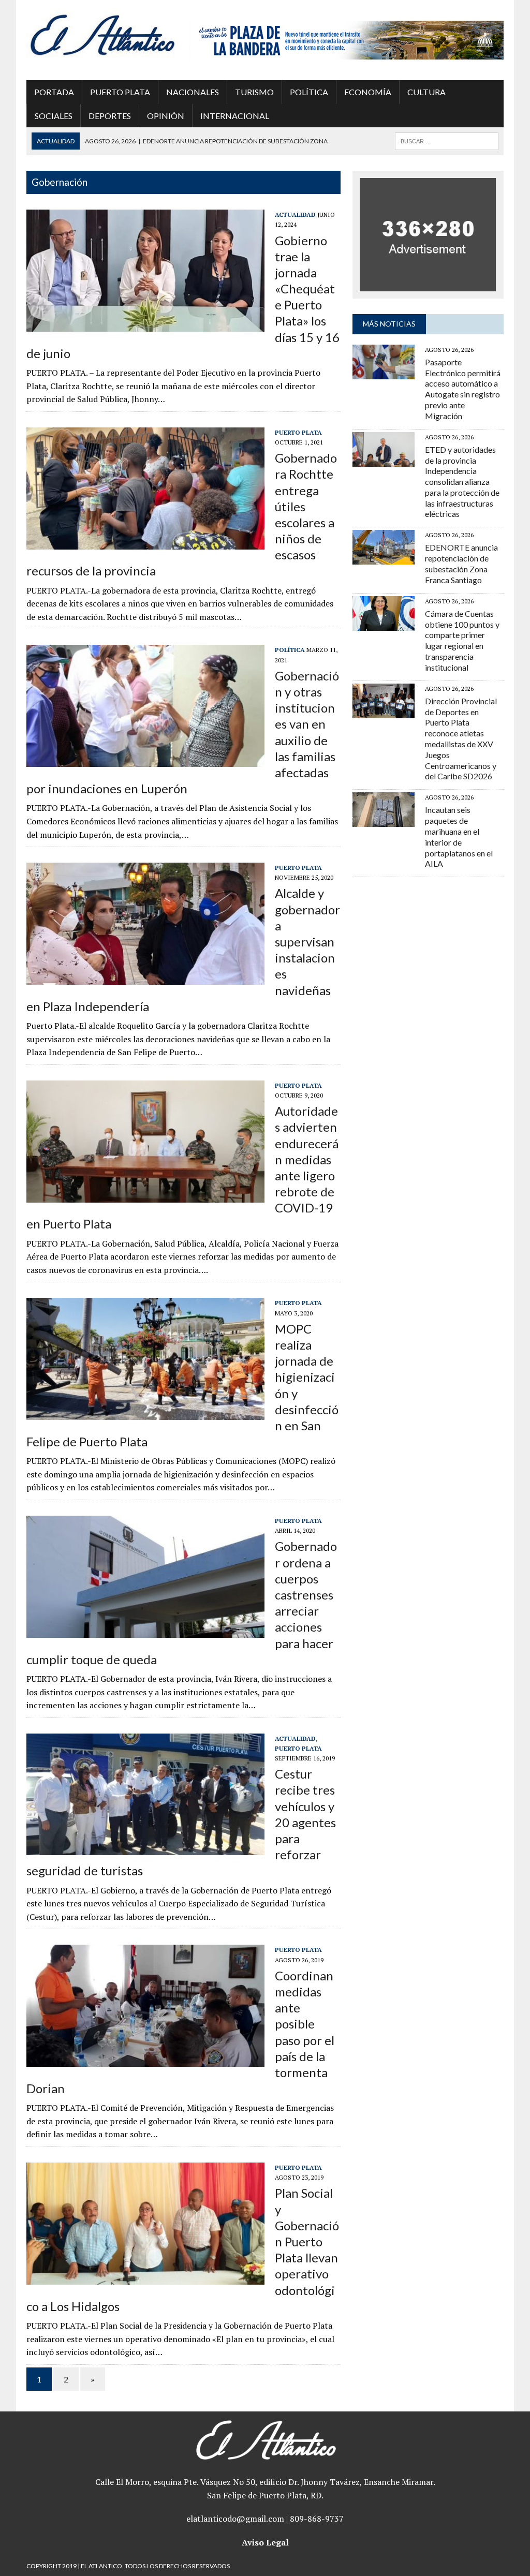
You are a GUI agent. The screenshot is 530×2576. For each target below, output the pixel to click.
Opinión (166, 116)
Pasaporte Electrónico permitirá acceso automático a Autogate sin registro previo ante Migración (463, 389)
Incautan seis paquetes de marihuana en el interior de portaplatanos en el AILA (459, 837)
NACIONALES (193, 92)
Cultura (426, 92)
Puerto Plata (120, 92)
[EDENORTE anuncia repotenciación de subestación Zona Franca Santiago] (384, 558)
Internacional (235, 116)
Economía (368, 92)
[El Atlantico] (102, 35)
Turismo (254, 92)
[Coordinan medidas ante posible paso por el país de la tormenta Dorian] (145, 2060)
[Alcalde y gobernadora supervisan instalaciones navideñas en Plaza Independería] (145, 978)
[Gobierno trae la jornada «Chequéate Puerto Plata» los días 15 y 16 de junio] (145, 324)
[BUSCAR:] (447, 140)
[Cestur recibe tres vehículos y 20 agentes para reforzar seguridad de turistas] (145, 1848)
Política (309, 92)
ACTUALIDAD (295, 214)
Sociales (54, 116)
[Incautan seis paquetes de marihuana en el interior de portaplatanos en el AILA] (384, 820)
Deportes (110, 116)
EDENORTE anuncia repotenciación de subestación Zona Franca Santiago (461, 563)
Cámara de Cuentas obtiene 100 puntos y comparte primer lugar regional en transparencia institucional (462, 640)
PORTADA (54, 92)
